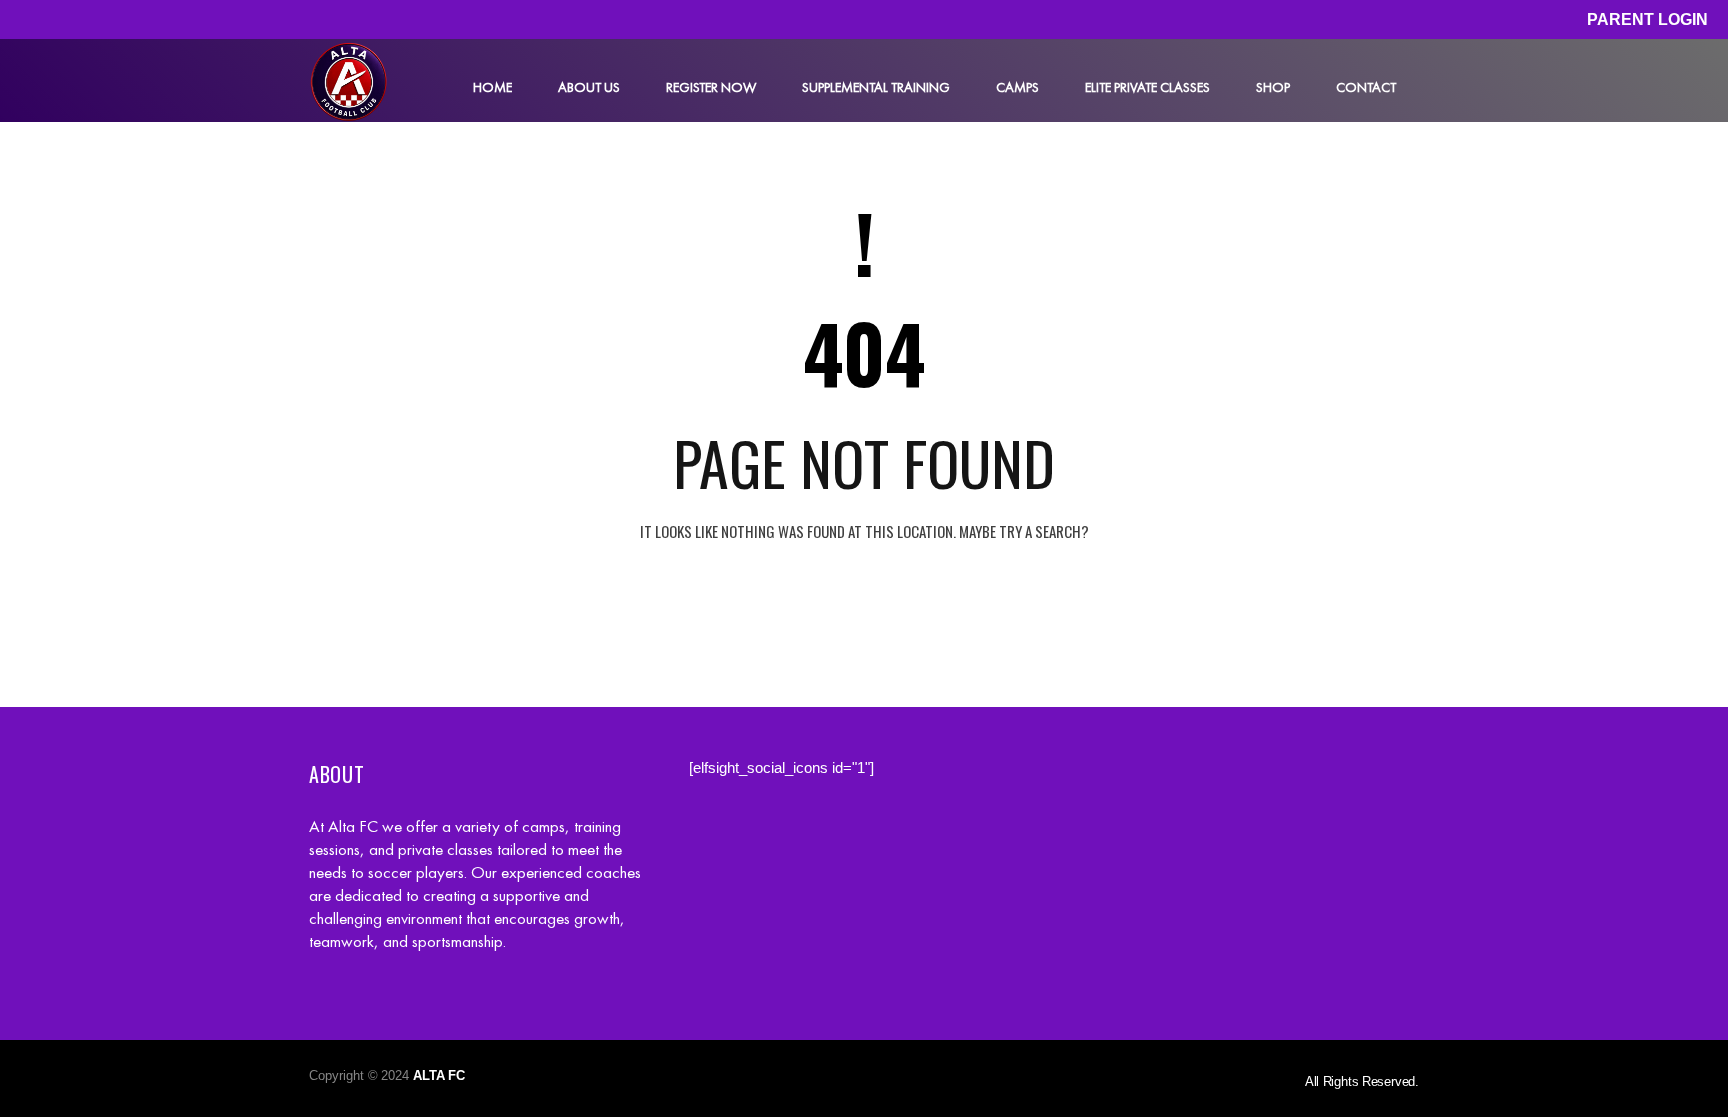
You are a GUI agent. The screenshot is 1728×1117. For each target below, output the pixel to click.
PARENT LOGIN (1647, 19)
